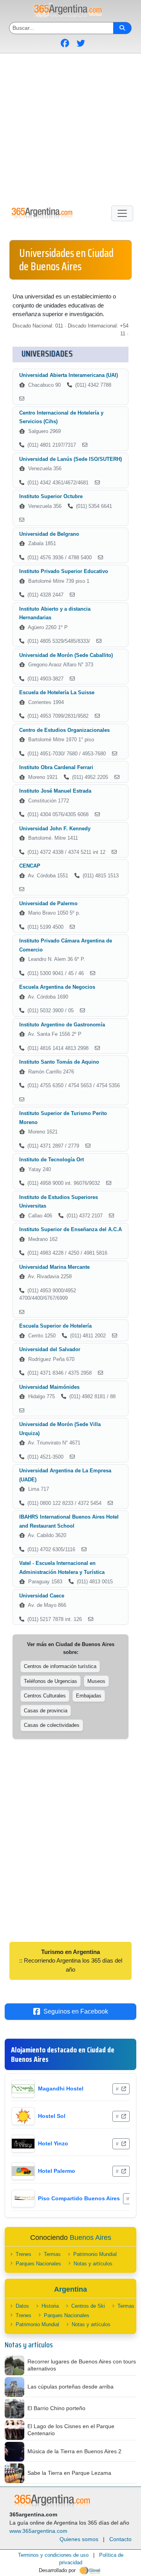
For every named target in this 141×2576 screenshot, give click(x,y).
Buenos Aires (90, 2238)
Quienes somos (79, 2539)
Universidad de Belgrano (49, 534)
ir (118, 2089)
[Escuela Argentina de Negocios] (82, 1011)
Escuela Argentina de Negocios (57, 987)
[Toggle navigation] (122, 213)
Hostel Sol (52, 2116)
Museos (96, 1681)
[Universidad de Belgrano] (100, 558)
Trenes (23, 2254)
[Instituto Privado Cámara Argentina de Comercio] (93, 973)
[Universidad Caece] (91, 1619)
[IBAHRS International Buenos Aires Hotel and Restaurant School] (84, 1550)
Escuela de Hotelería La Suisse (57, 692)
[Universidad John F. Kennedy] (114, 852)
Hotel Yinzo (53, 2143)
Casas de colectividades (52, 1725)
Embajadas (89, 1696)
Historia (50, 2306)
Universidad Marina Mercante (54, 1267)
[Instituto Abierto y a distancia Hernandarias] (99, 641)
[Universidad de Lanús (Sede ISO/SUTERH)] (97, 483)
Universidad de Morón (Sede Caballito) (66, 655)
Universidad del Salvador (50, 1349)
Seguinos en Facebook (76, 2011)
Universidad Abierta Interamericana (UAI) (69, 375)
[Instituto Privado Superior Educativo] (72, 595)
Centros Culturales (45, 1696)
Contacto (120, 2539)
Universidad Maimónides (49, 1387)
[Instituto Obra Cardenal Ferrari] (117, 777)
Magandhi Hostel (61, 2088)
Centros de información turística (60, 1666)
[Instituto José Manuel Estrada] (97, 815)
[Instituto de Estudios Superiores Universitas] (111, 1216)
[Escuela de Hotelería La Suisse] (97, 716)
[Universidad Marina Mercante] (22, 1312)
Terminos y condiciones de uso (53, 2555)
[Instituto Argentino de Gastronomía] (97, 1048)
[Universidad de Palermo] (72, 927)
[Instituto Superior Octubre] (22, 520)
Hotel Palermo (57, 2171)
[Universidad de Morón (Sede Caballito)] (72, 679)
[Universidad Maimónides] (22, 1411)
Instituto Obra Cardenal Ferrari (56, 767)
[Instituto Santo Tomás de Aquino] (22, 1100)
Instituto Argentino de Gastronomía (62, 1025)
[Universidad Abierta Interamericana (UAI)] (22, 399)
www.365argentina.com (38, 2531)
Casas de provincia (46, 1711)
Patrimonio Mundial (95, 2254)
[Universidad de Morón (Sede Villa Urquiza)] (72, 1457)
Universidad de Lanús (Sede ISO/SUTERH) (70, 459)
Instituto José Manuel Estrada (55, 791)
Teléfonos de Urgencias (51, 1681)
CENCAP (30, 866)
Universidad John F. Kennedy (55, 829)
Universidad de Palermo (48, 903)
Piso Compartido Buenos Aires (79, 2198)
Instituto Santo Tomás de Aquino (59, 1062)
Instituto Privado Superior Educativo (64, 571)
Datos (22, 2306)
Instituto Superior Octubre (51, 496)
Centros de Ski (88, 2306)
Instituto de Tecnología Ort (52, 1160)
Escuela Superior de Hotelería (55, 1326)
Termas (52, 2254)
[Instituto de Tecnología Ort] (109, 1183)
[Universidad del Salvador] (100, 1373)
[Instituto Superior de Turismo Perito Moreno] (88, 1146)
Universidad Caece (42, 1596)
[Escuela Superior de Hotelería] (115, 1336)
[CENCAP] (22, 890)
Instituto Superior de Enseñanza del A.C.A (70, 1229)
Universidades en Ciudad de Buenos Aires (66, 260)
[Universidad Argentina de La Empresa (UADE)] (110, 1503)
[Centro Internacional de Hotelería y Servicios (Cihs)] (85, 445)
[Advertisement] (70, 128)
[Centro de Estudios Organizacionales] (115, 754)
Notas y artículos (93, 2264)
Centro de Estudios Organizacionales (64, 730)
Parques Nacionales (38, 2264)
